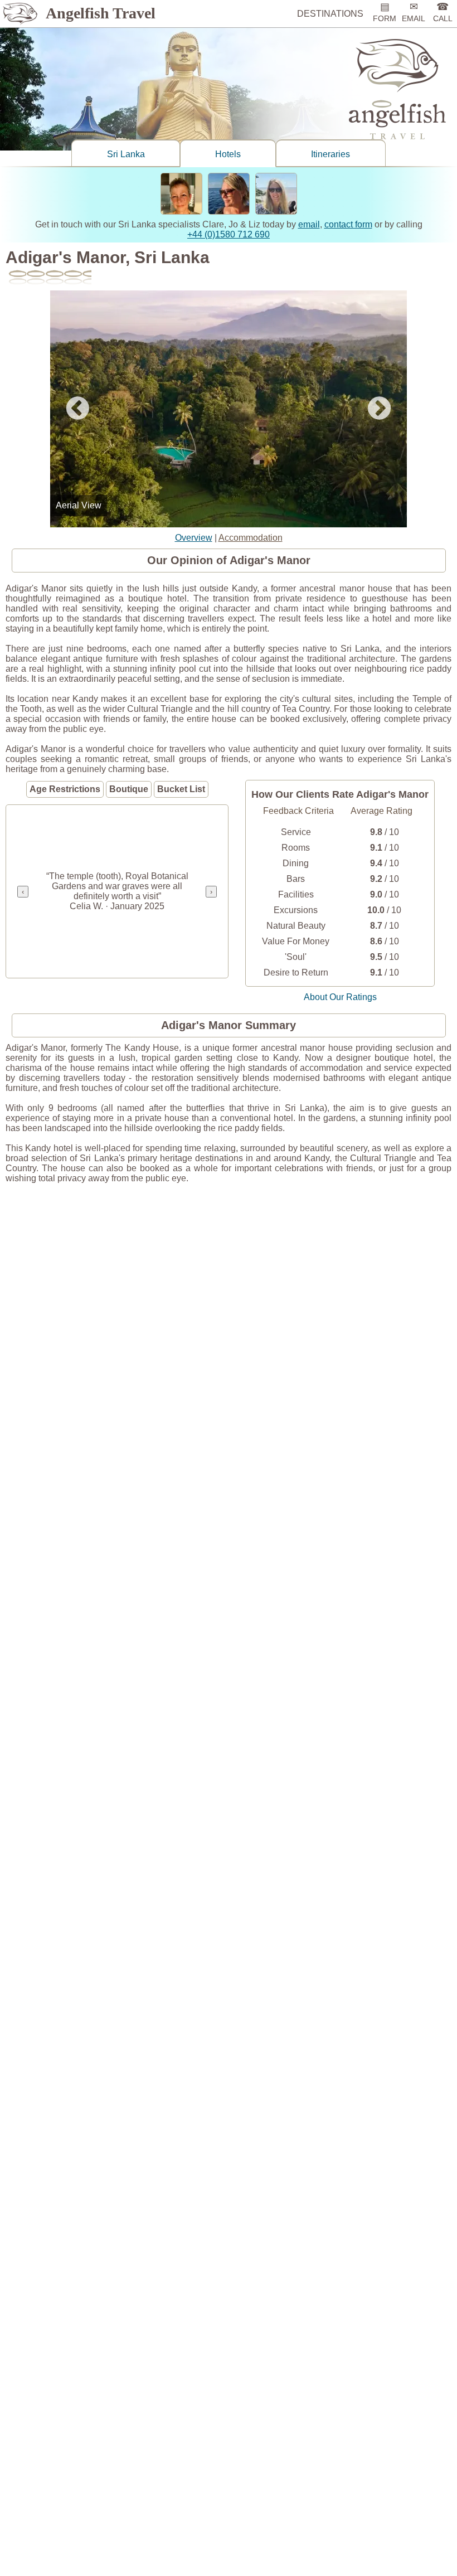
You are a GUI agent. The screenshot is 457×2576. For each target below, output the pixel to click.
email (309, 224)
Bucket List (181, 789)
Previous (77, 409)
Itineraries (330, 154)
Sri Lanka (126, 154)
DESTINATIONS (330, 14)
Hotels (228, 154)
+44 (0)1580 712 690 (229, 234)
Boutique (129, 789)
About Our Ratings (340, 997)
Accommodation (251, 538)
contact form (348, 224)
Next (380, 409)
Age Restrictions (65, 789)
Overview (194, 538)
